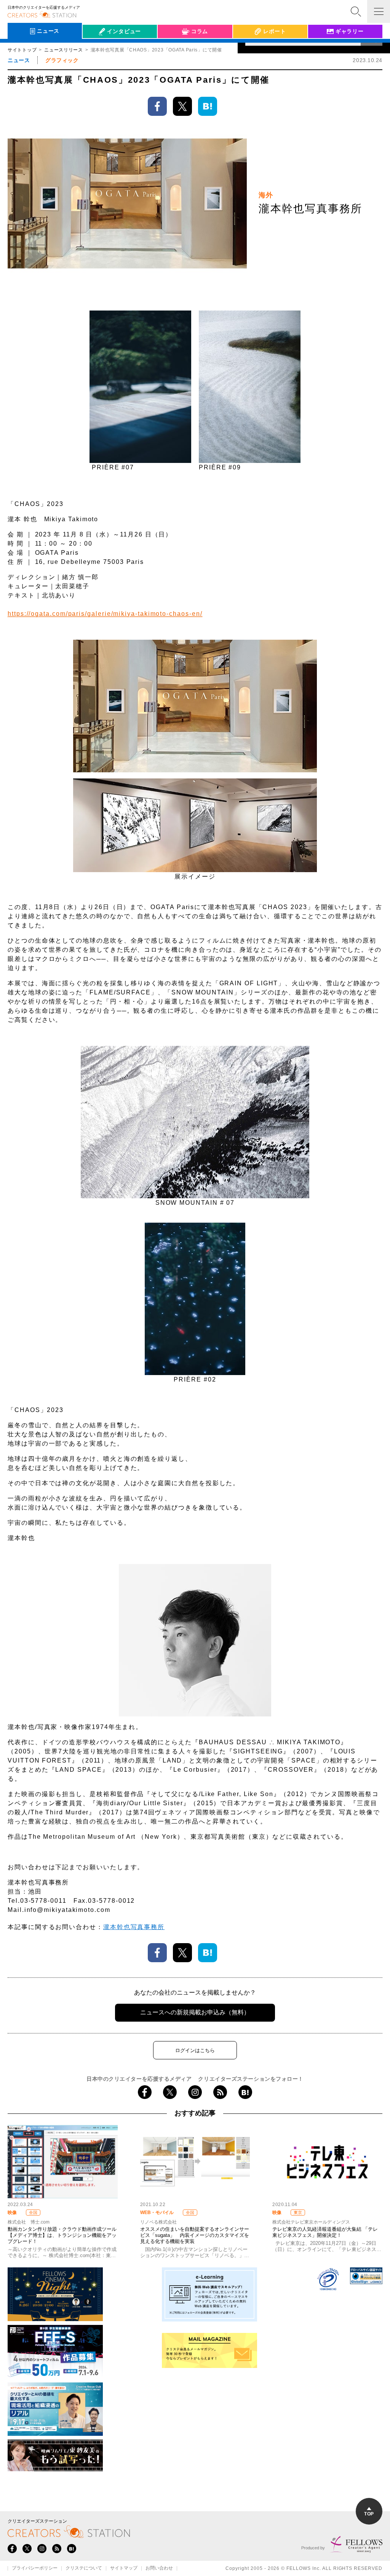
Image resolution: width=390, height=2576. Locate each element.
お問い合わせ (159, 2568)
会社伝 (97, 49)
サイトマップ (124, 2568)
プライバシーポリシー (35, 2568)
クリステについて (84, 2568)
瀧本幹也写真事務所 (134, 1927)
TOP (369, 2514)
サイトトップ (22, 50)
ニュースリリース (64, 50)
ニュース (19, 60)
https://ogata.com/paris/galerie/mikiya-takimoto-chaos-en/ (105, 614)
